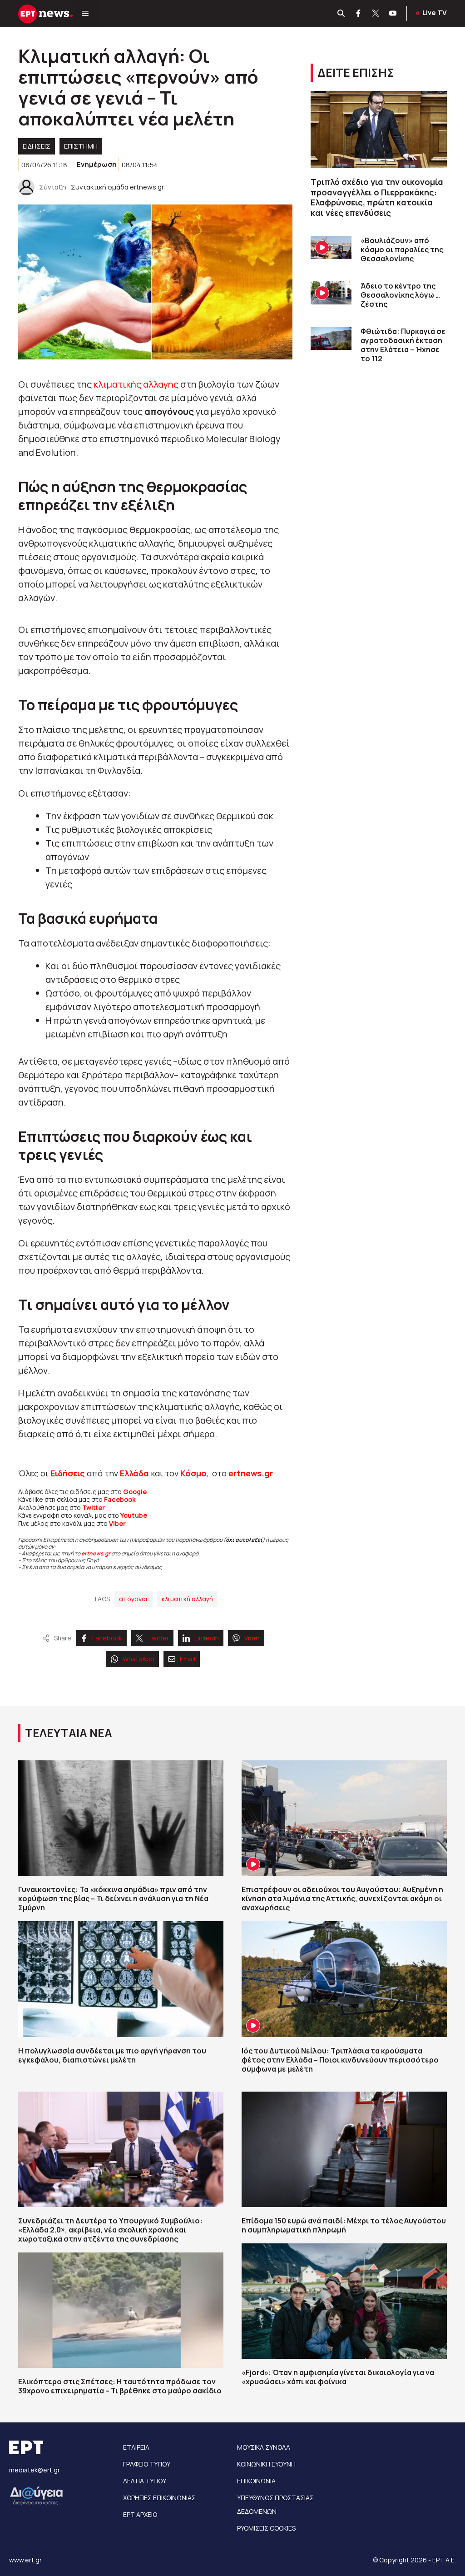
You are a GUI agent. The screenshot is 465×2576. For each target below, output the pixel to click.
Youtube (134, 1515)
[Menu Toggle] (85, 14)
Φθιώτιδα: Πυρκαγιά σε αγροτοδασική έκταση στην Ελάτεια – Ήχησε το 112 (403, 345)
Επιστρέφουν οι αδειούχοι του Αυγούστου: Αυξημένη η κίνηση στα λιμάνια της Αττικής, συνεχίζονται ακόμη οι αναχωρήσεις (342, 1898)
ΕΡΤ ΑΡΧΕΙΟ (140, 2514)
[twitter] (376, 14)
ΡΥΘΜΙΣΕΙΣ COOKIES (266, 2528)
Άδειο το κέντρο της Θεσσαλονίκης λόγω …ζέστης (400, 295)
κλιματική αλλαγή (187, 1599)
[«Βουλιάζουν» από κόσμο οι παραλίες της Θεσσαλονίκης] (331, 247)
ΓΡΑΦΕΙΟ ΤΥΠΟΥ (147, 2464)
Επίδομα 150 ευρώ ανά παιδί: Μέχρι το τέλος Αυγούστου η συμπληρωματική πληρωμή (344, 2225)
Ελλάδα (134, 1473)
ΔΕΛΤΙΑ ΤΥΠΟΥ (145, 2481)
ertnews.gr (96, 1553)
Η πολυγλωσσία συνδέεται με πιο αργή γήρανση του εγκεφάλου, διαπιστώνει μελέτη (112, 2055)
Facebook (120, 1499)
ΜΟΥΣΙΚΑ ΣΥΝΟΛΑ (264, 2447)
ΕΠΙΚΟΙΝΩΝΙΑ (256, 2481)
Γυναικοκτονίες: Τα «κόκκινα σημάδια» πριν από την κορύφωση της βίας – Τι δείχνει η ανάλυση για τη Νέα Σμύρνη (113, 1898)
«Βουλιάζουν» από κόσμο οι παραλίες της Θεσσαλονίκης (402, 249)
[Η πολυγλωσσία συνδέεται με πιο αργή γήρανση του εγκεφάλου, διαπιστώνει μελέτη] (121, 1979)
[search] (341, 14)
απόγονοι (134, 1599)
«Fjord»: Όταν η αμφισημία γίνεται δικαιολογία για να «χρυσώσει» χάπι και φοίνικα (338, 2377)
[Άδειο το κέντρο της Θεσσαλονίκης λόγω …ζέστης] (331, 293)
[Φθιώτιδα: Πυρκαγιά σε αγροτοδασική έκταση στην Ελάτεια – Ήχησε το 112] (331, 338)
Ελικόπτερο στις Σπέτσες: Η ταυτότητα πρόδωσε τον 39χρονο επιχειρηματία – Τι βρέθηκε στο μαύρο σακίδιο (120, 2386)
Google (135, 1492)
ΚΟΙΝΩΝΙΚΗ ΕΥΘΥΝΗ (266, 2464)
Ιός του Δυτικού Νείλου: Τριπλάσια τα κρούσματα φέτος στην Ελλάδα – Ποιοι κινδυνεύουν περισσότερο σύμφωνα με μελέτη (340, 2060)
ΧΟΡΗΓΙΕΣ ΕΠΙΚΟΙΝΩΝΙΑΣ (159, 2498)
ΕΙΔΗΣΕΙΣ (37, 146)
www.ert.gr (25, 2560)
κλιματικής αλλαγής (136, 384)
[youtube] (393, 14)
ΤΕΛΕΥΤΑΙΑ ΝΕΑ (69, 1733)
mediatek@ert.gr (35, 2470)
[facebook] (359, 14)
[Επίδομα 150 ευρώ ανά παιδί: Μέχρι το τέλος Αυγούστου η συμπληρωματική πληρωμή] (344, 2149)
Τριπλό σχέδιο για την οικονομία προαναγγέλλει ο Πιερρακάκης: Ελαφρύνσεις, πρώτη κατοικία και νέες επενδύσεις (377, 197)
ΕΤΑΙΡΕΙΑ (136, 2447)
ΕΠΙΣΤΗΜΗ (81, 146)
